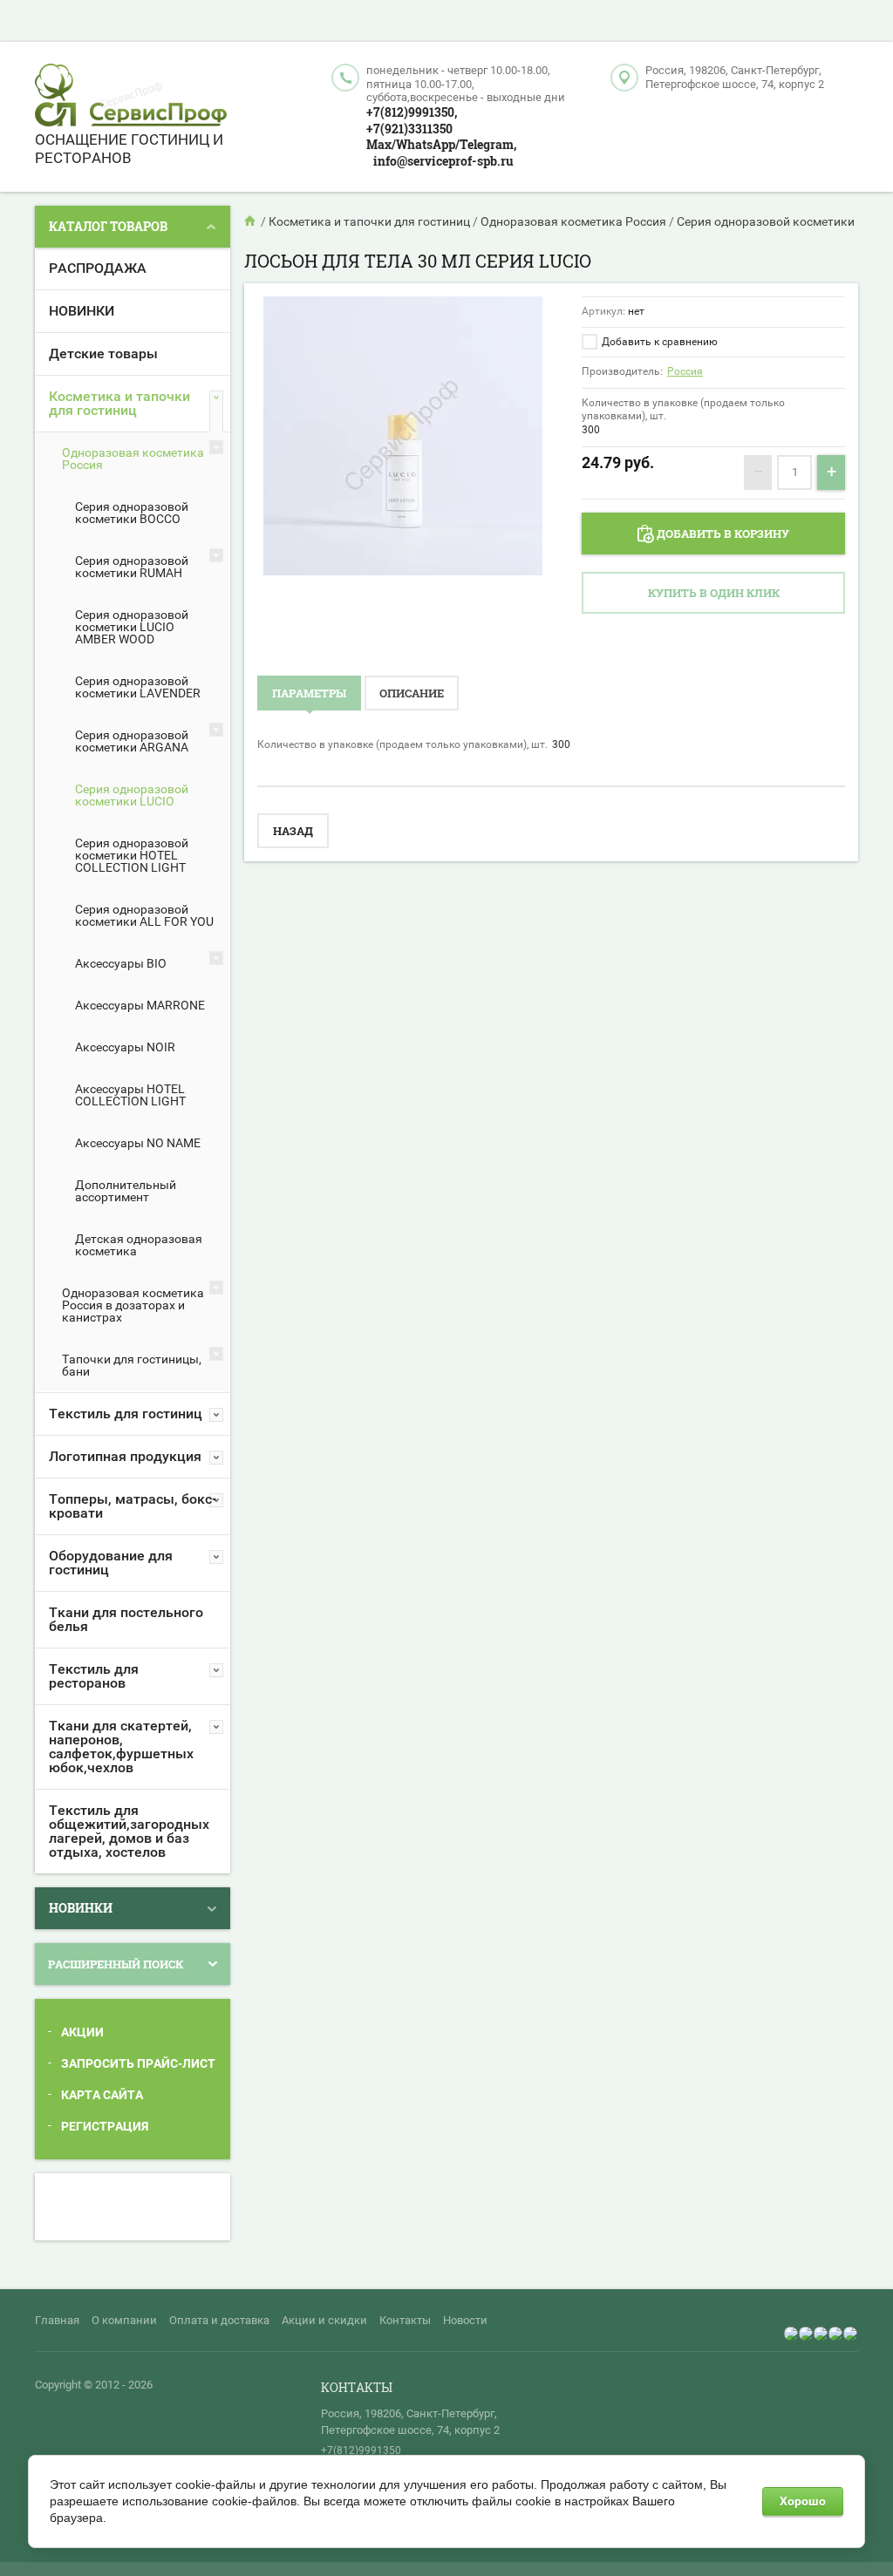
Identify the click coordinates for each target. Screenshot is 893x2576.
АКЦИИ (82, 2032)
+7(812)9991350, (412, 112)
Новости (465, 2320)
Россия (685, 371)
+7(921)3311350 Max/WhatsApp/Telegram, (441, 137)
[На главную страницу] (131, 97)
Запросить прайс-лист (138, 2063)
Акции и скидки (324, 2320)
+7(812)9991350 (361, 2450)
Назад (293, 831)
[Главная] (251, 221)
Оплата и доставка (219, 2320)
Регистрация (105, 2126)
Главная (57, 2320)
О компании (124, 2320)
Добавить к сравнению (658, 342)
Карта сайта (102, 2095)
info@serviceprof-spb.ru (443, 161)
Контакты (405, 2320)
